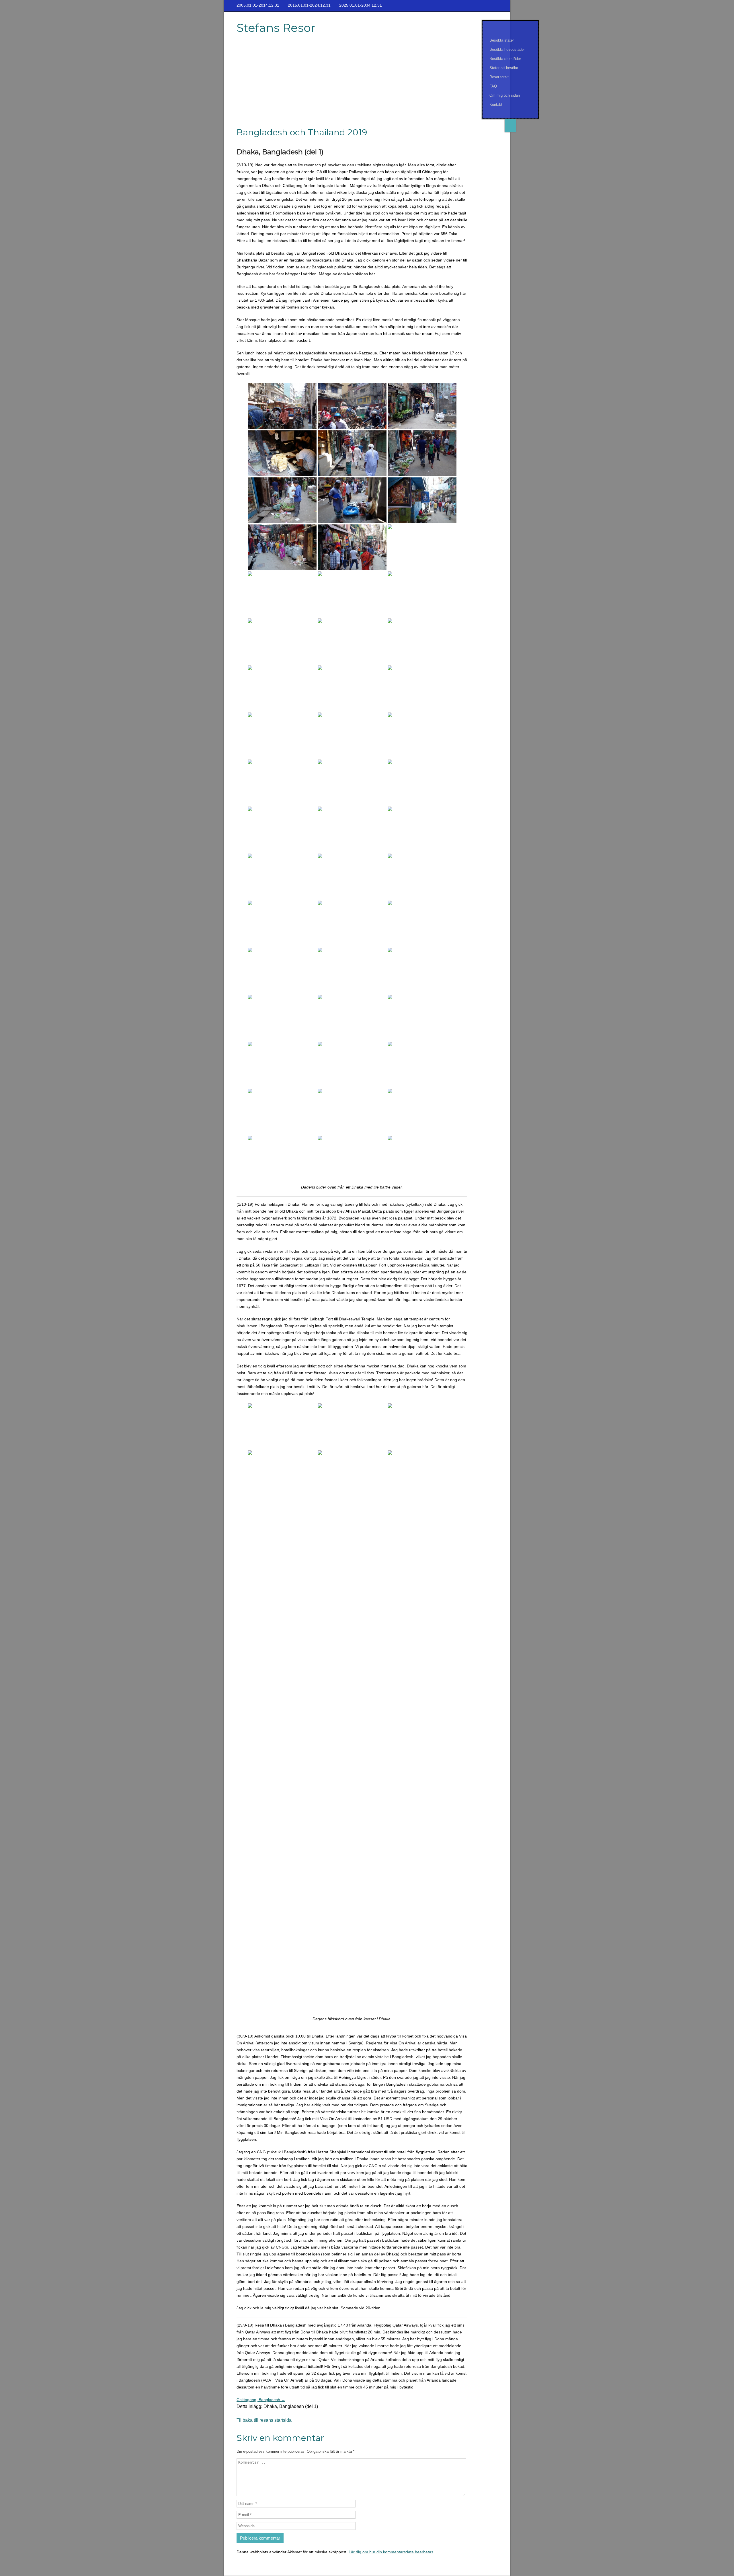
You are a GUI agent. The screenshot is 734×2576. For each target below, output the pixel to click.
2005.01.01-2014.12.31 (258, 5)
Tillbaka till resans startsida (264, 2420)
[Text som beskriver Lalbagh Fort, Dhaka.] (422, 1802)
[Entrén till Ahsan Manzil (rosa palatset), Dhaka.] (352, 1567)
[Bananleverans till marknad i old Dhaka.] (352, 782)
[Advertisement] (353, 84)
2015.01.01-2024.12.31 (309, 5)
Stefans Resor (276, 28)
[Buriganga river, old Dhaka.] (282, 641)
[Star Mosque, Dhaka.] (282, 1065)
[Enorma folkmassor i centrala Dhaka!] (282, 1520)
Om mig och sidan (505, 95)
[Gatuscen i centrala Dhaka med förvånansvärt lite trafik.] (352, 1520)
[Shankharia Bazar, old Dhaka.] (422, 453)
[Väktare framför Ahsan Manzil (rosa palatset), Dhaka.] (422, 1661)
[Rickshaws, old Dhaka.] (282, 1802)
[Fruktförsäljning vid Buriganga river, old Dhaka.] (352, 830)
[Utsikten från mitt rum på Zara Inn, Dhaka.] (282, 1426)
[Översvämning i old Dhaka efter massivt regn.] (352, 1990)
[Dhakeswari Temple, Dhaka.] (352, 1943)
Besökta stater (502, 40)
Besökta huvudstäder (507, 49)
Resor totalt (499, 77)
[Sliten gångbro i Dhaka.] (352, 594)
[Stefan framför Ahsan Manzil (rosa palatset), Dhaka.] (352, 1614)
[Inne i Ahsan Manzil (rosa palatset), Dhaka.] (282, 1708)
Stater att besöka (504, 68)
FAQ (493, 86)
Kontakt (496, 105)
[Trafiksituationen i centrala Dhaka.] (422, 1159)
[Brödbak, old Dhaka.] (282, 453)
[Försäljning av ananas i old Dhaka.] (282, 782)
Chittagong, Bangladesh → (261, 2400)
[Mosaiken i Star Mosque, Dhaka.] (422, 1065)
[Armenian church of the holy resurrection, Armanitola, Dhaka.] (282, 971)
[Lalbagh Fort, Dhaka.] (282, 1849)
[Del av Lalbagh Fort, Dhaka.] (422, 1896)
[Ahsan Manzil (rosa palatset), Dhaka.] (422, 1567)
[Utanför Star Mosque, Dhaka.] (422, 1018)
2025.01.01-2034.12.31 (361, 5)
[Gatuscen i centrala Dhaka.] (282, 1473)
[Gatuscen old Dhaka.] (282, 406)
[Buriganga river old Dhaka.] (352, 877)
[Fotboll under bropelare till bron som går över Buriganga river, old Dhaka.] (422, 830)
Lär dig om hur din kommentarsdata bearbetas (391, 2552)
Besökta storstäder (505, 59)
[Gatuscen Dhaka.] (282, 594)
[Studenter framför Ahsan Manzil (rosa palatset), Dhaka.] (352, 1661)
